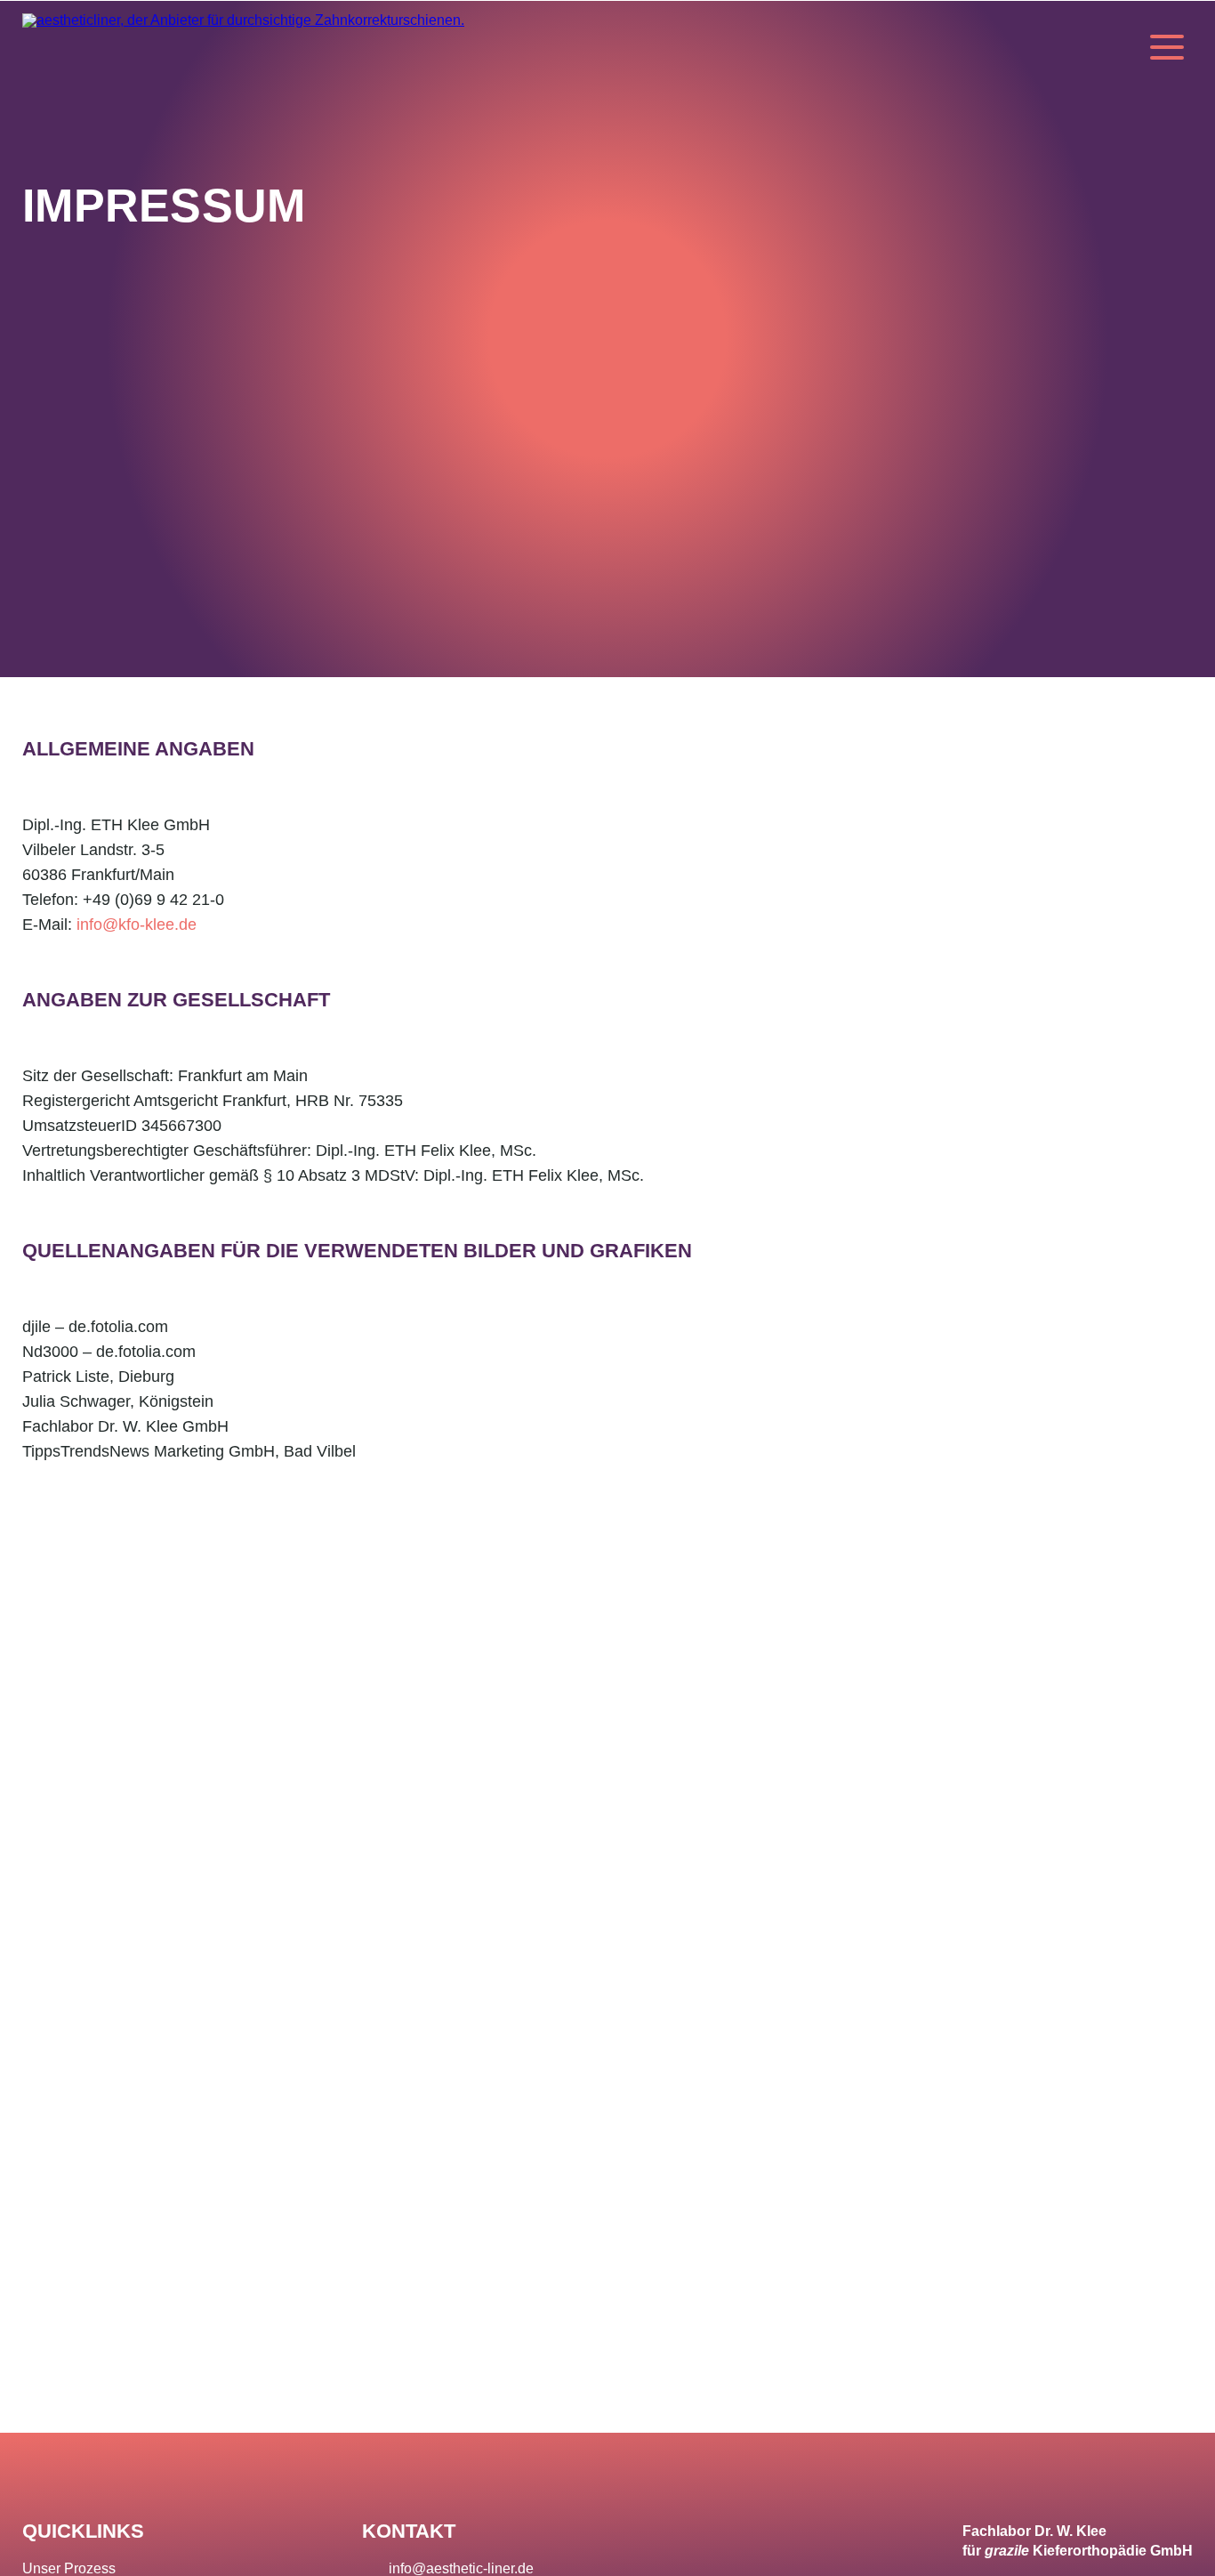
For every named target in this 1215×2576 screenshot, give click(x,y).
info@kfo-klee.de (137, 925)
